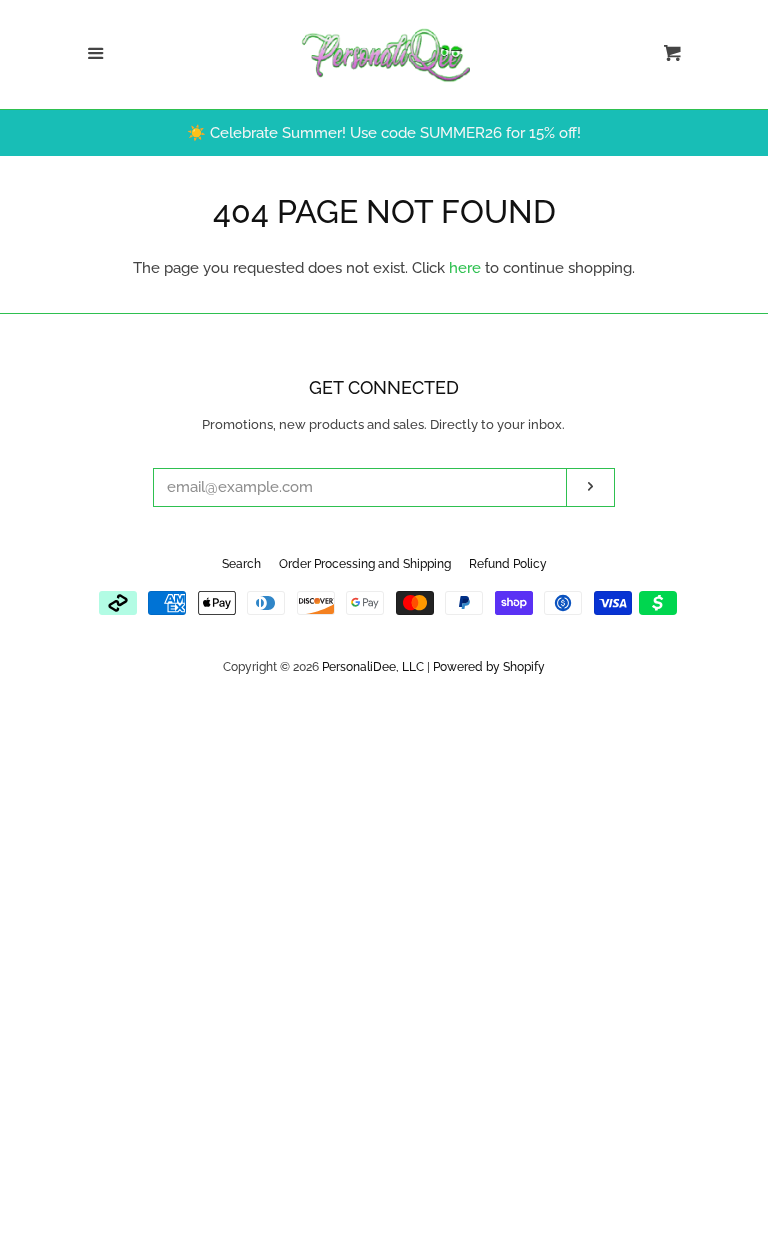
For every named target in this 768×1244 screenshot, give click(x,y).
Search (241, 564)
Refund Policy (508, 564)
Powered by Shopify (489, 667)
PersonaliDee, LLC (373, 667)
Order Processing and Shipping (365, 564)
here (465, 268)
